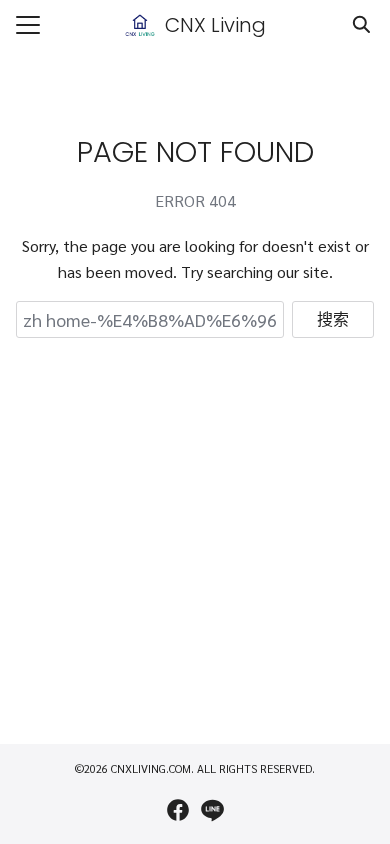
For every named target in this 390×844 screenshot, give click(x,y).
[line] (212, 810)
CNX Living (215, 25)
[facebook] (178, 810)
